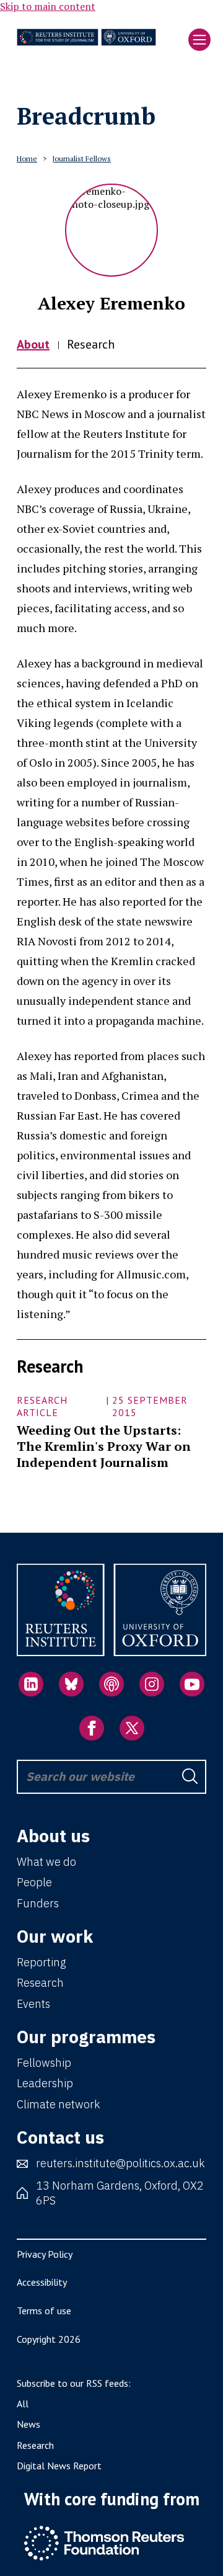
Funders (38, 1903)
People (34, 1882)
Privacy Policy (45, 2254)
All (23, 2404)
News (28, 2424)
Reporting (41, 1962)
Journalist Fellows (81, 158)
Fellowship (44, 2063)
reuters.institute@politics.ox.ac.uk (120, 2163)
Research (91, 344)
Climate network (58, 2104)
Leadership (45, 2083)
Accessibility (42, 2282)
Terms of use (44, 2311)
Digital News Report (59, 2466)
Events (33, 2004)
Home (27, 158)
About (33, 344)
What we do (46, 1862)
